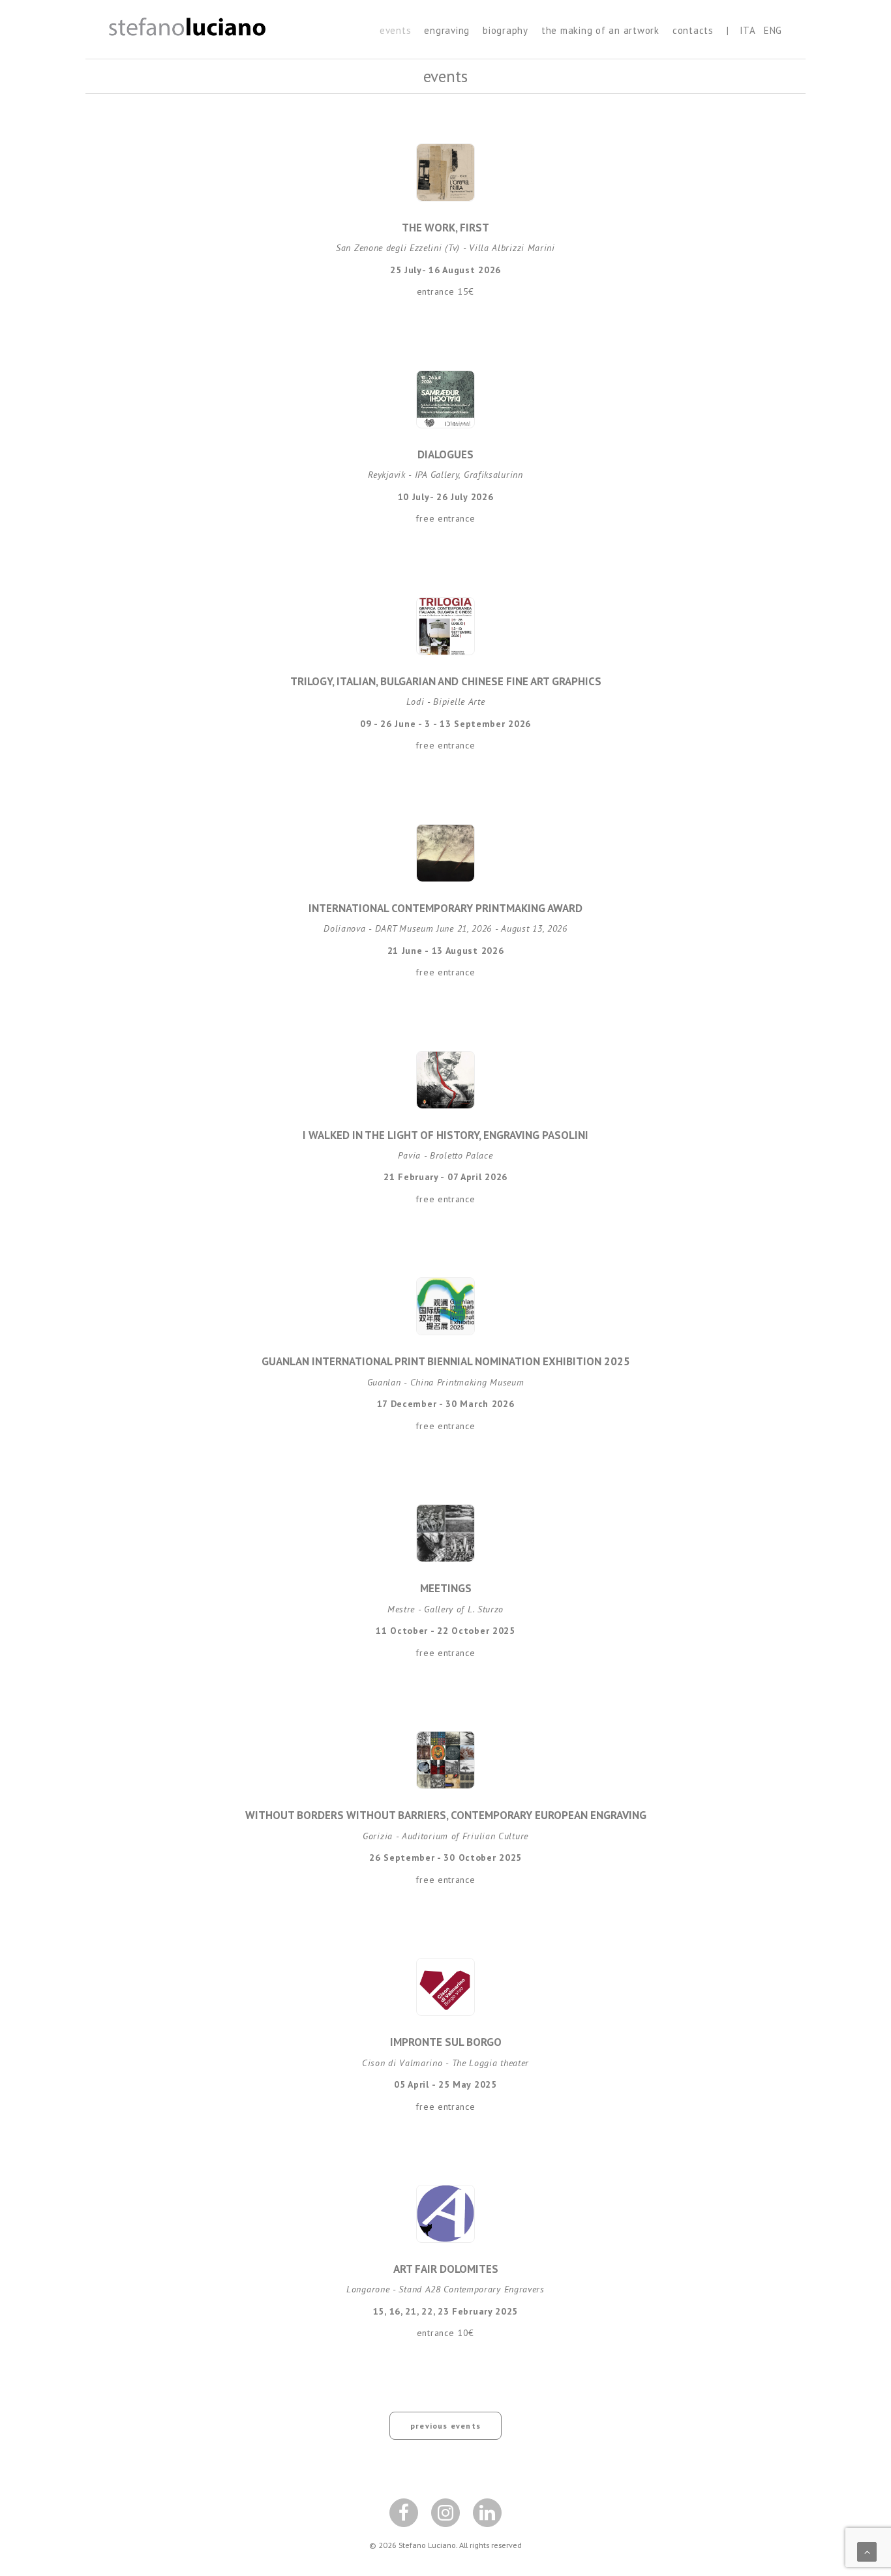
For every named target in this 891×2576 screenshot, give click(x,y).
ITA (748, 30)
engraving (447, 30)
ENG (773, 30)
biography (506, 30)
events (396, 30)
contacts (693, 30)
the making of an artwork (600, 30)
